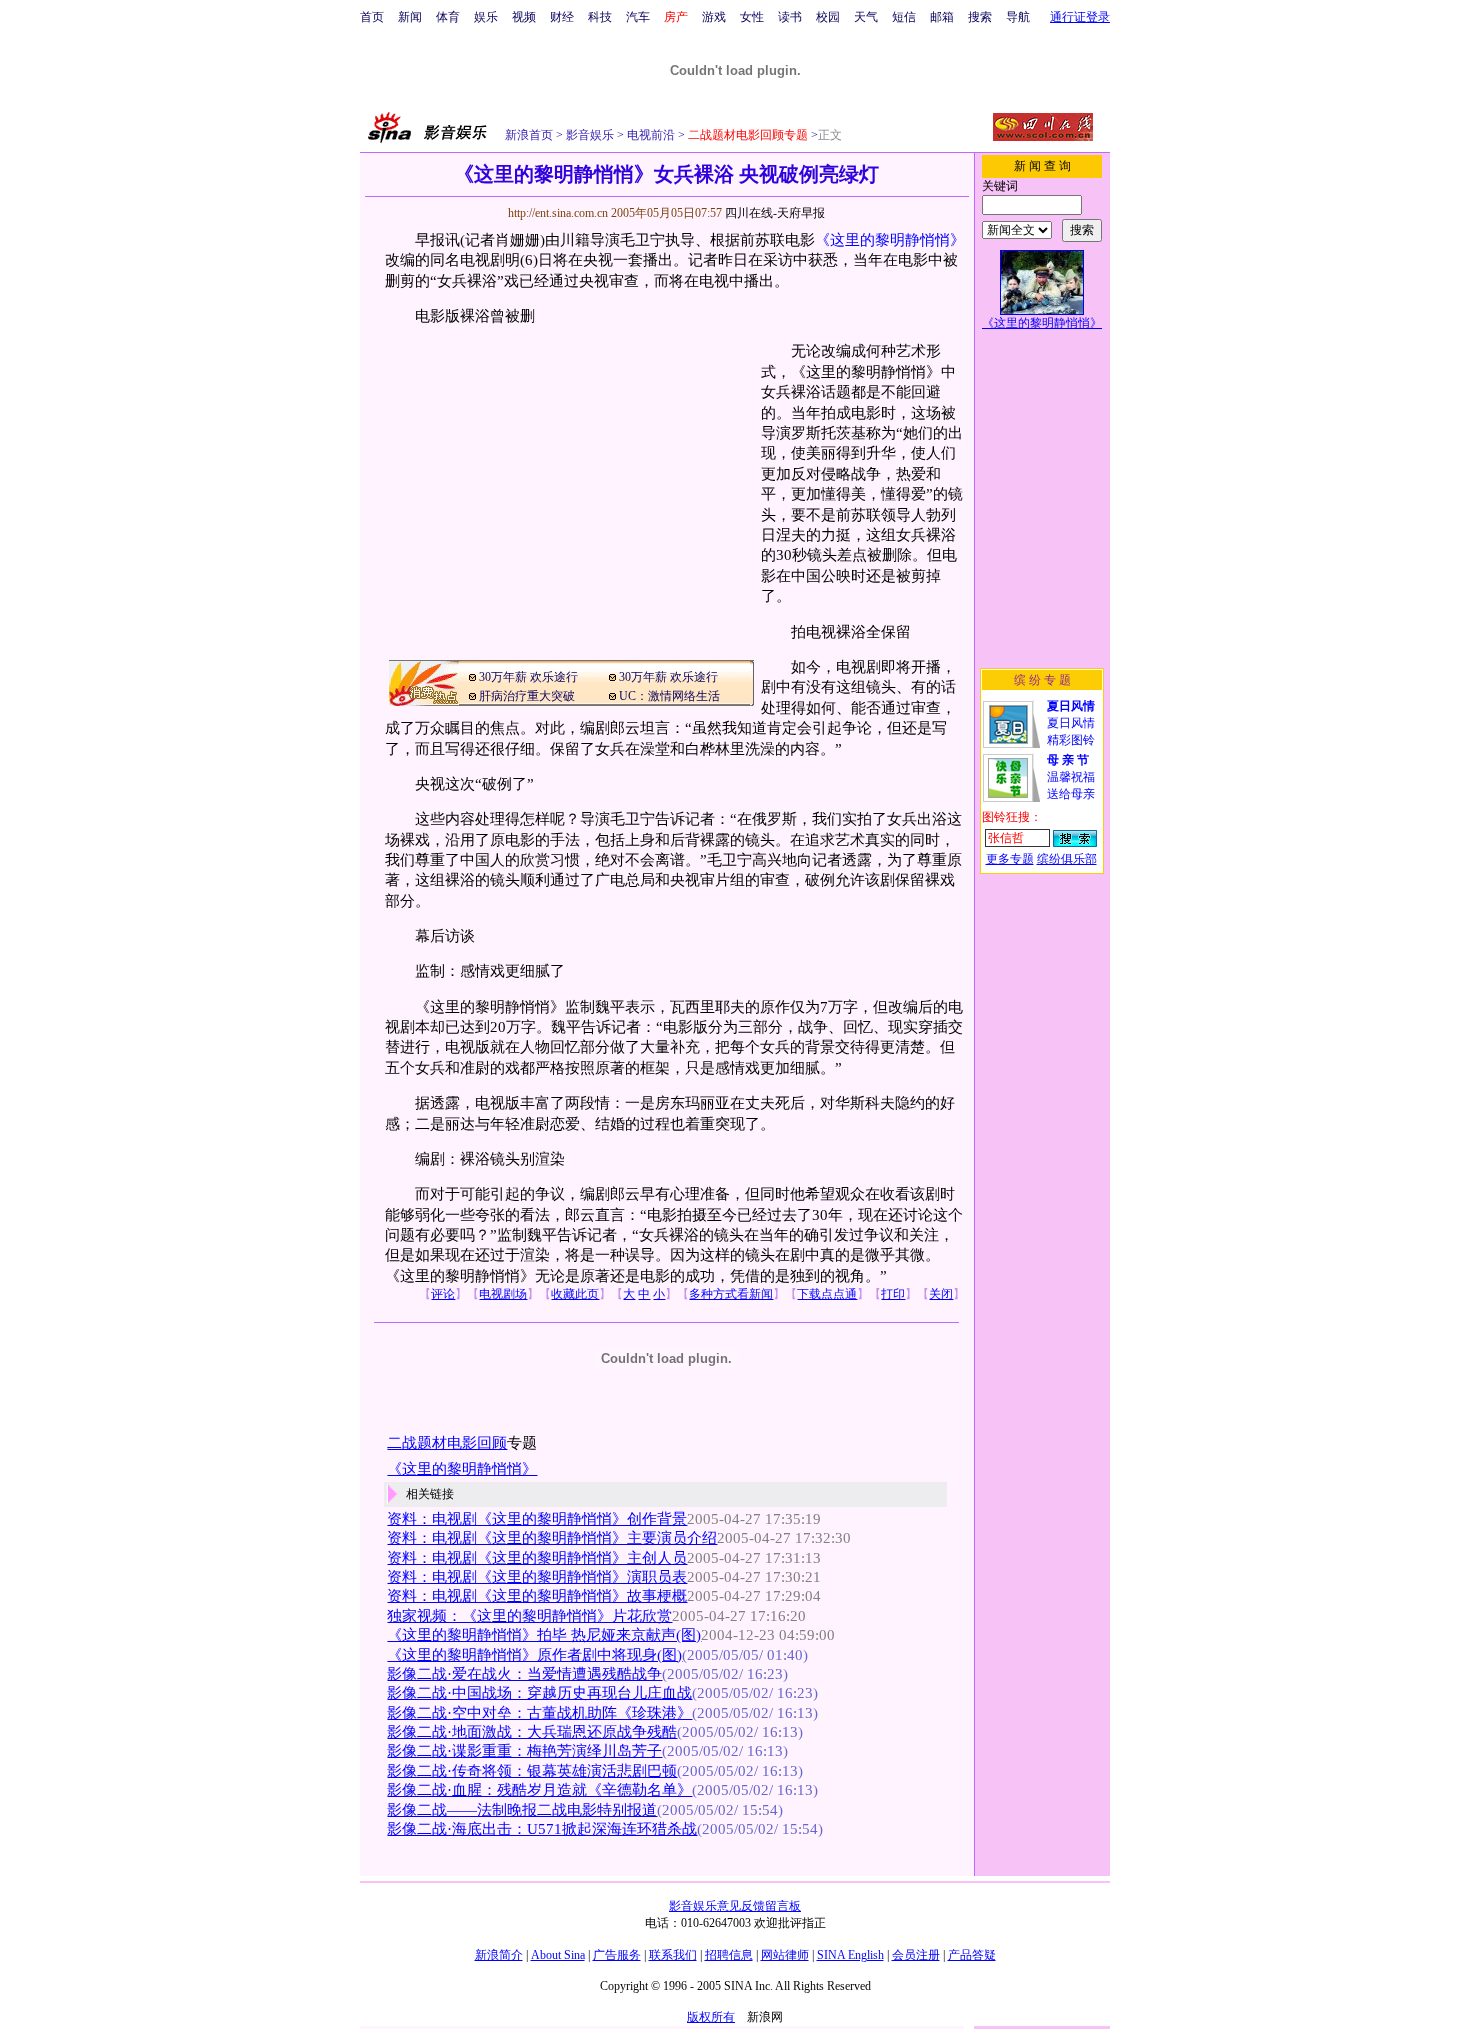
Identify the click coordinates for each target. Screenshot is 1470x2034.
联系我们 (673, 1955)
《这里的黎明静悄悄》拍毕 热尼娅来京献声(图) (544, 1635)
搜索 (980, 17)
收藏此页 (575, 1294)
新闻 (410, 17)
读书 (790, 17)
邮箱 (942, 17)
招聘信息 (729, 1955)
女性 (752, 17)
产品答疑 (972, 1955)
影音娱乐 (590, 135)
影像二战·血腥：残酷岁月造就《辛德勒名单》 (539, 1790)
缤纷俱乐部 (1067, 859)
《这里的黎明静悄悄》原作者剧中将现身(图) (534, 1655)
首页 (372, 17)
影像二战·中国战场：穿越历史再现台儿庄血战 (539, 1693)
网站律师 (785, 1955)
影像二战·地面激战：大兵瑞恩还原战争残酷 (532, 1732)
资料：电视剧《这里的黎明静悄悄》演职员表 (537, 1577)
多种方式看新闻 (731, 1294)
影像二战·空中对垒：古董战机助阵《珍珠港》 (539, 1713)
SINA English (850, 1955)
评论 (443, 1294)
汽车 (638, 17)
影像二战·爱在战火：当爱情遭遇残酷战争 (524, 1674)
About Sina (558, 1955)
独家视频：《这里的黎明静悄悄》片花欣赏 (529, 1616)
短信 (904, 17)
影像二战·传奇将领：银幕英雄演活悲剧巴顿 (532, 1771)
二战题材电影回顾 (447, 1443)
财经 (562, 17)
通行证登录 (1080, 17)
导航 (1018, 17)
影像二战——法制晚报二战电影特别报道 (522, 1810)
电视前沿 (649, 135)
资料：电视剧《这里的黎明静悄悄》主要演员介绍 (552, 1538)
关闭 (941, 1294)
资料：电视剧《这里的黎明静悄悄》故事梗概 (537, 1596)
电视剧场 (503, 1294)
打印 (893, 1294)
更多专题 (1010, 859)
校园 (828, 17)
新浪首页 (529, 135)
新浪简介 (499, 1955)
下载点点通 (827, 1294)
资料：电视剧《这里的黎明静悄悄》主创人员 (537, 1558)
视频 (524, 17)
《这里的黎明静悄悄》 (890, 240)
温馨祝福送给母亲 (1071, 777)
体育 (448, 17)
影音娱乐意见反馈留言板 (735, 1906)
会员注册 (916, 1955)
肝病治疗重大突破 (527, 696)
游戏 (714, 17)
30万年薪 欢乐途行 (528, 677)
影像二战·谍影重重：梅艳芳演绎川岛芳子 (524, 1751)
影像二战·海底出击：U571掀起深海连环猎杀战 (542, 1829)
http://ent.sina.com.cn (559, 213)
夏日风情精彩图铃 (1071, 723)
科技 (600, 17)
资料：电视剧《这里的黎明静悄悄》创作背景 (537, 1519)
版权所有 (711, 2017)
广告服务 (617, 1955)
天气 (866, 17)
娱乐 (486, 17)
